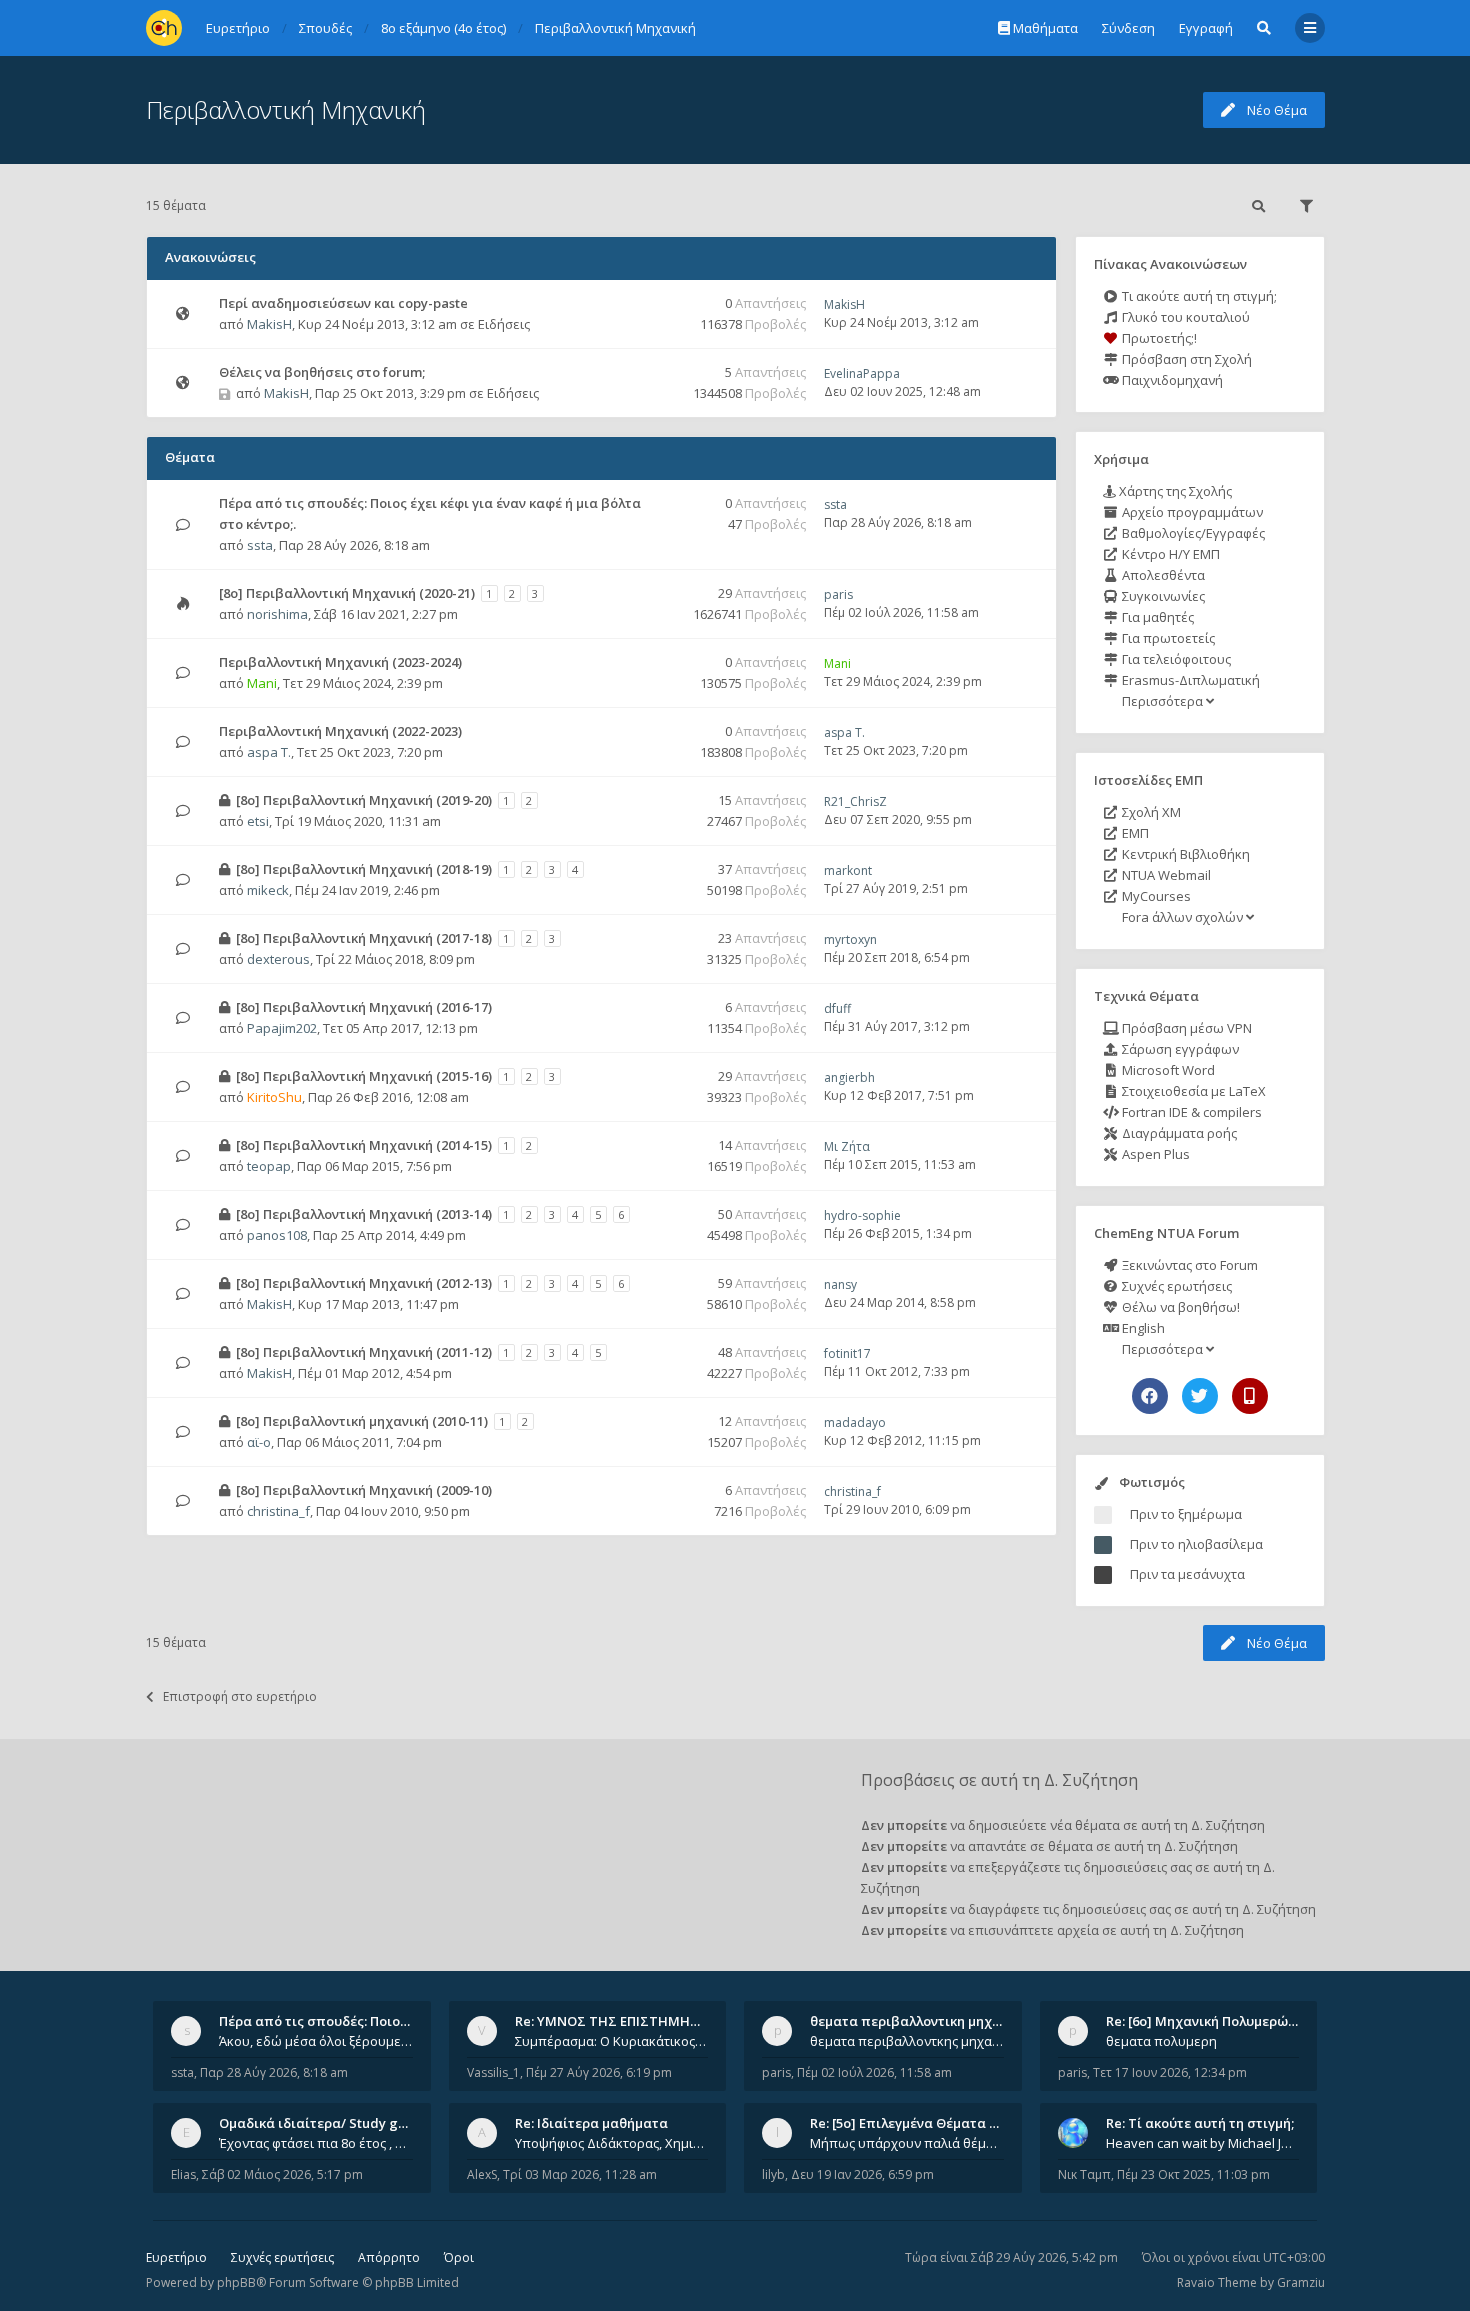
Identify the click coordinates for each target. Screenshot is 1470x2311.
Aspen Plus (1154, 1154)
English (1142, 1328)
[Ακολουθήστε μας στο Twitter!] (1200, 1396)
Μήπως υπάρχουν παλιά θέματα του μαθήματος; (907, 2143)
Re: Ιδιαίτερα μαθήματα (591, 2123)
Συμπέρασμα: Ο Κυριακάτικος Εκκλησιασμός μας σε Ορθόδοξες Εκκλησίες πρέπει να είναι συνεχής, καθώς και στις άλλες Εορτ (612, 2041)
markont (848, 870)
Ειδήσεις (504, 324)
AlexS (482, 2174)
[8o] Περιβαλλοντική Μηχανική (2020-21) (347, 593)
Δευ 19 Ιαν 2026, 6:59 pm (862, 2174)
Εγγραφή (1206, 28)
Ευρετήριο (176, 2257)
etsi (258, 821)
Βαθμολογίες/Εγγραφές (1192, 533)
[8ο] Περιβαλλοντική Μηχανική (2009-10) (364, 1490)
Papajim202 (282, 1028)
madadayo (855, 1422)
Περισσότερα (1162, 701)
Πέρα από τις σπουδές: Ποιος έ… (323, 2021)
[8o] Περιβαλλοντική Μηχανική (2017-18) (364, 938)
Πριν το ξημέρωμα (1186, 1514)
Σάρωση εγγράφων (1179, 1049)
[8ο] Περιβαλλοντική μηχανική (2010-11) (362, 1421)
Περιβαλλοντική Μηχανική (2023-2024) (340, 662)
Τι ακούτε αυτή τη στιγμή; (1198, 296)
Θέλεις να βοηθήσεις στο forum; (322, 372)
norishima (277, 614)
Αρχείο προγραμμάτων (1191, 512)
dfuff (837, 1008)
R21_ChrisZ (855, 801)
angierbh (849, 1077)
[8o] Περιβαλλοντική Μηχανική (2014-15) (364, 1145)
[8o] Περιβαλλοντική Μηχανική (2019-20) (364, 800)
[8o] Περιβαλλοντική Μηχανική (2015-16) (364, 1076)
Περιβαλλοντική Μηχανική (286, 109)
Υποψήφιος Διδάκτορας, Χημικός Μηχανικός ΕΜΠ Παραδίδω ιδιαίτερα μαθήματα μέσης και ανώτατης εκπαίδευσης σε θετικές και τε (612, 2143)
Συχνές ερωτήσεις (1175, 1286)
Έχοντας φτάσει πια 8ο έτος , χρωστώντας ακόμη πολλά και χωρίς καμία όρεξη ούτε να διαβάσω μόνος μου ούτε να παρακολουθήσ (316, 2143)
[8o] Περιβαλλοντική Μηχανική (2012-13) (364, 1283)
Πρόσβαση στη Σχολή (1185, 359)
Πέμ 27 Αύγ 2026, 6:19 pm (599, 2072)
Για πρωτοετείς (1167, 638)
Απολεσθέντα (1162, 575)
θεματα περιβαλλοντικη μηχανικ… (920, 2021)
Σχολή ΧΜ (1150, 812)
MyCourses (1155, 896)
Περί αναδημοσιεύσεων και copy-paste (343, 303)
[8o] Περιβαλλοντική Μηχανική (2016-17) (364, 1007)
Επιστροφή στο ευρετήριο (240, 1696)
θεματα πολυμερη (1161, 2041)
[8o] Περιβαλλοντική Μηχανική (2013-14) (364, 1214)
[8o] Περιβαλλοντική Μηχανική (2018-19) (364, 869)
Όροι (459, 2257)
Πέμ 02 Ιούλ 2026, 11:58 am (874, 2072)
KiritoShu (274, 1097)
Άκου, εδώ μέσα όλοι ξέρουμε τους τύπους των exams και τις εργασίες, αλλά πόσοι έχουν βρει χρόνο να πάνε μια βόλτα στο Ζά (316, 2041)
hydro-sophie (862, 1215)
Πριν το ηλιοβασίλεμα (1196, 1544)
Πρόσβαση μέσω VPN (1185, 1028)
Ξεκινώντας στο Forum (1188, 1265)
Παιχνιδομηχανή (1171, 380)
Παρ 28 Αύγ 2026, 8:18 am (274, 2072)
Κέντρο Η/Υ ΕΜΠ (1169, 554)
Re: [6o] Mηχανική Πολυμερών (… (1209, 2021)
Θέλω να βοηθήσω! (1179, 1307)
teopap (269, 1166)
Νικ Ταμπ (1084, 2174)
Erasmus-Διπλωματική (1189, 680)
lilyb (773, 2174)
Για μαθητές (1156, 617)
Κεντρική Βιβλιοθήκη (1184, 854)
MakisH (269, 324)
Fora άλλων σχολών (1182, 917)
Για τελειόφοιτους (1175, 659)
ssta (260, 545)
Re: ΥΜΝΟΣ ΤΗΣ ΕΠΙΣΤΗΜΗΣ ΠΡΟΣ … (633, 2021)
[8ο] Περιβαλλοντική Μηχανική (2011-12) (364, 1352)
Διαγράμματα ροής (1178, 1133)
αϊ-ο (259, 1442)
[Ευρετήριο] (164, 28)
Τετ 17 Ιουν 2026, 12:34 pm (1170, 2072)
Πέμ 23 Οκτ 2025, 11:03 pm (1193, 2174)
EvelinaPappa (862, 373)
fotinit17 (847, 1353)
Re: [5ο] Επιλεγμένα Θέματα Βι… (911, 2123)
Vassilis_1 (493, 2072)
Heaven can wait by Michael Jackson (1203, 2143)
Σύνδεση (1128, 28)
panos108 (277, 1235)
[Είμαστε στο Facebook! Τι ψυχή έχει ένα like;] (1150, 1396)
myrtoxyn (850, 939)
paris (838, 594)
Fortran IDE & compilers (1190, 1112)
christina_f (278, 1511)
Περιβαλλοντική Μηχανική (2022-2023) (340, 731)
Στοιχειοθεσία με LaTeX (1192, 1091)
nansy (840, 1284)
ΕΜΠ (1134, 833)
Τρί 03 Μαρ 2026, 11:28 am (580, 2174)
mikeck (268, 890)
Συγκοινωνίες (1162, 596)
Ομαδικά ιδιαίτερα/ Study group (323, 2123)
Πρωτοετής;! (1158, 338)
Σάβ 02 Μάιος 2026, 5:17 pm (282, 2174)
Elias (183, 2174)
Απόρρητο (389, 2257)
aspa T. (269, 752)
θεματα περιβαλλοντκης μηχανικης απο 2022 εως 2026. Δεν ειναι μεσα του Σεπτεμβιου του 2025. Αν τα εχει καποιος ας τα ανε (907, 2041)
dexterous (278, 959)
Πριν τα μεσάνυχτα (1187, 1574)
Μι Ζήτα (847, 1146)
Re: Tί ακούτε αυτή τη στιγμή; (1200, 2123)
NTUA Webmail (1165, 875)
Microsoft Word (1167, 1070)
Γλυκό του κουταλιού (1184, 317)
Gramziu (1301, 2282)
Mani (262, 683)
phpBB (236, 2282)
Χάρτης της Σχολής (1174, 491)
